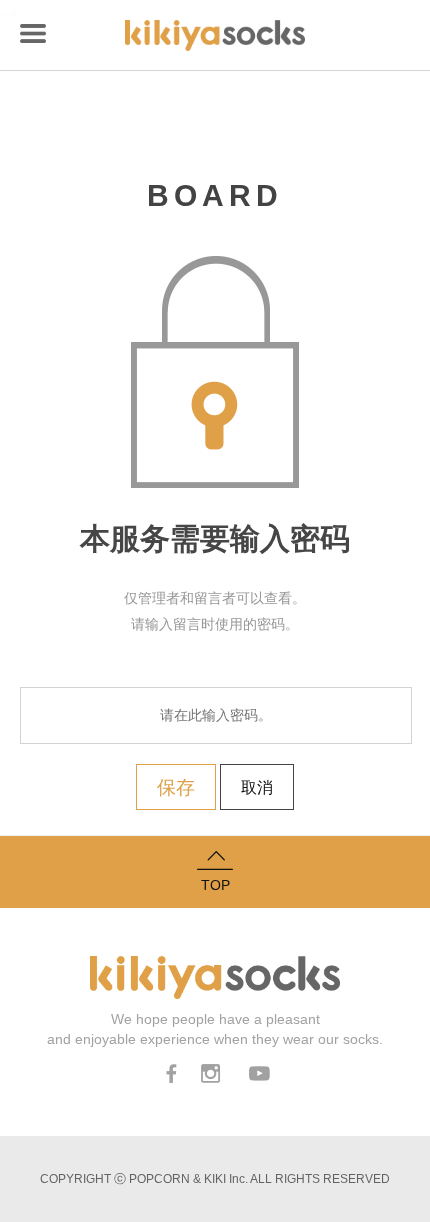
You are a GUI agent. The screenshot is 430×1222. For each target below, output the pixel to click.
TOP (215, 885)
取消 (257, 787)
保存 (176, 787)
